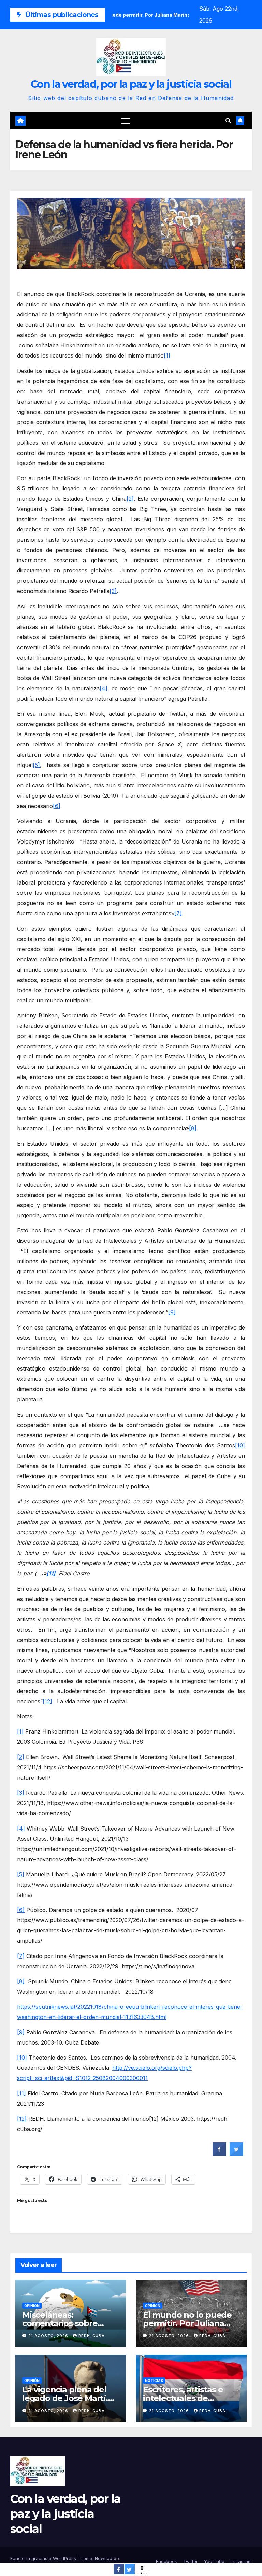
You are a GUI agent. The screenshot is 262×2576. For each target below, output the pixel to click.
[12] (47, 1701)
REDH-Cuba (92, 2336)
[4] (104, 688)
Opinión (32, 2306)
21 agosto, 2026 (49, 2336)
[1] (167, 355)
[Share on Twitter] (236, 2154)
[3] (113, 591)
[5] (36, 765)
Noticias (154, 2381)
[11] (21, 2093)
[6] (57, 806)
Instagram (241, 2561)
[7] (178, 913)
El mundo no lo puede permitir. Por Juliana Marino (187, 2323)
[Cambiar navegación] (126, 120)
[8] (193, 1128)
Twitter (191, 2561)
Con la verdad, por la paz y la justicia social (131, 84)
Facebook (166, 2561)
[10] (240, 1445)
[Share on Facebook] (219, 2154)
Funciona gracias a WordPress (44, 2558)
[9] (172, 1312)
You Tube (214, 2561)
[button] (228, 121)
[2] (130, 499)
